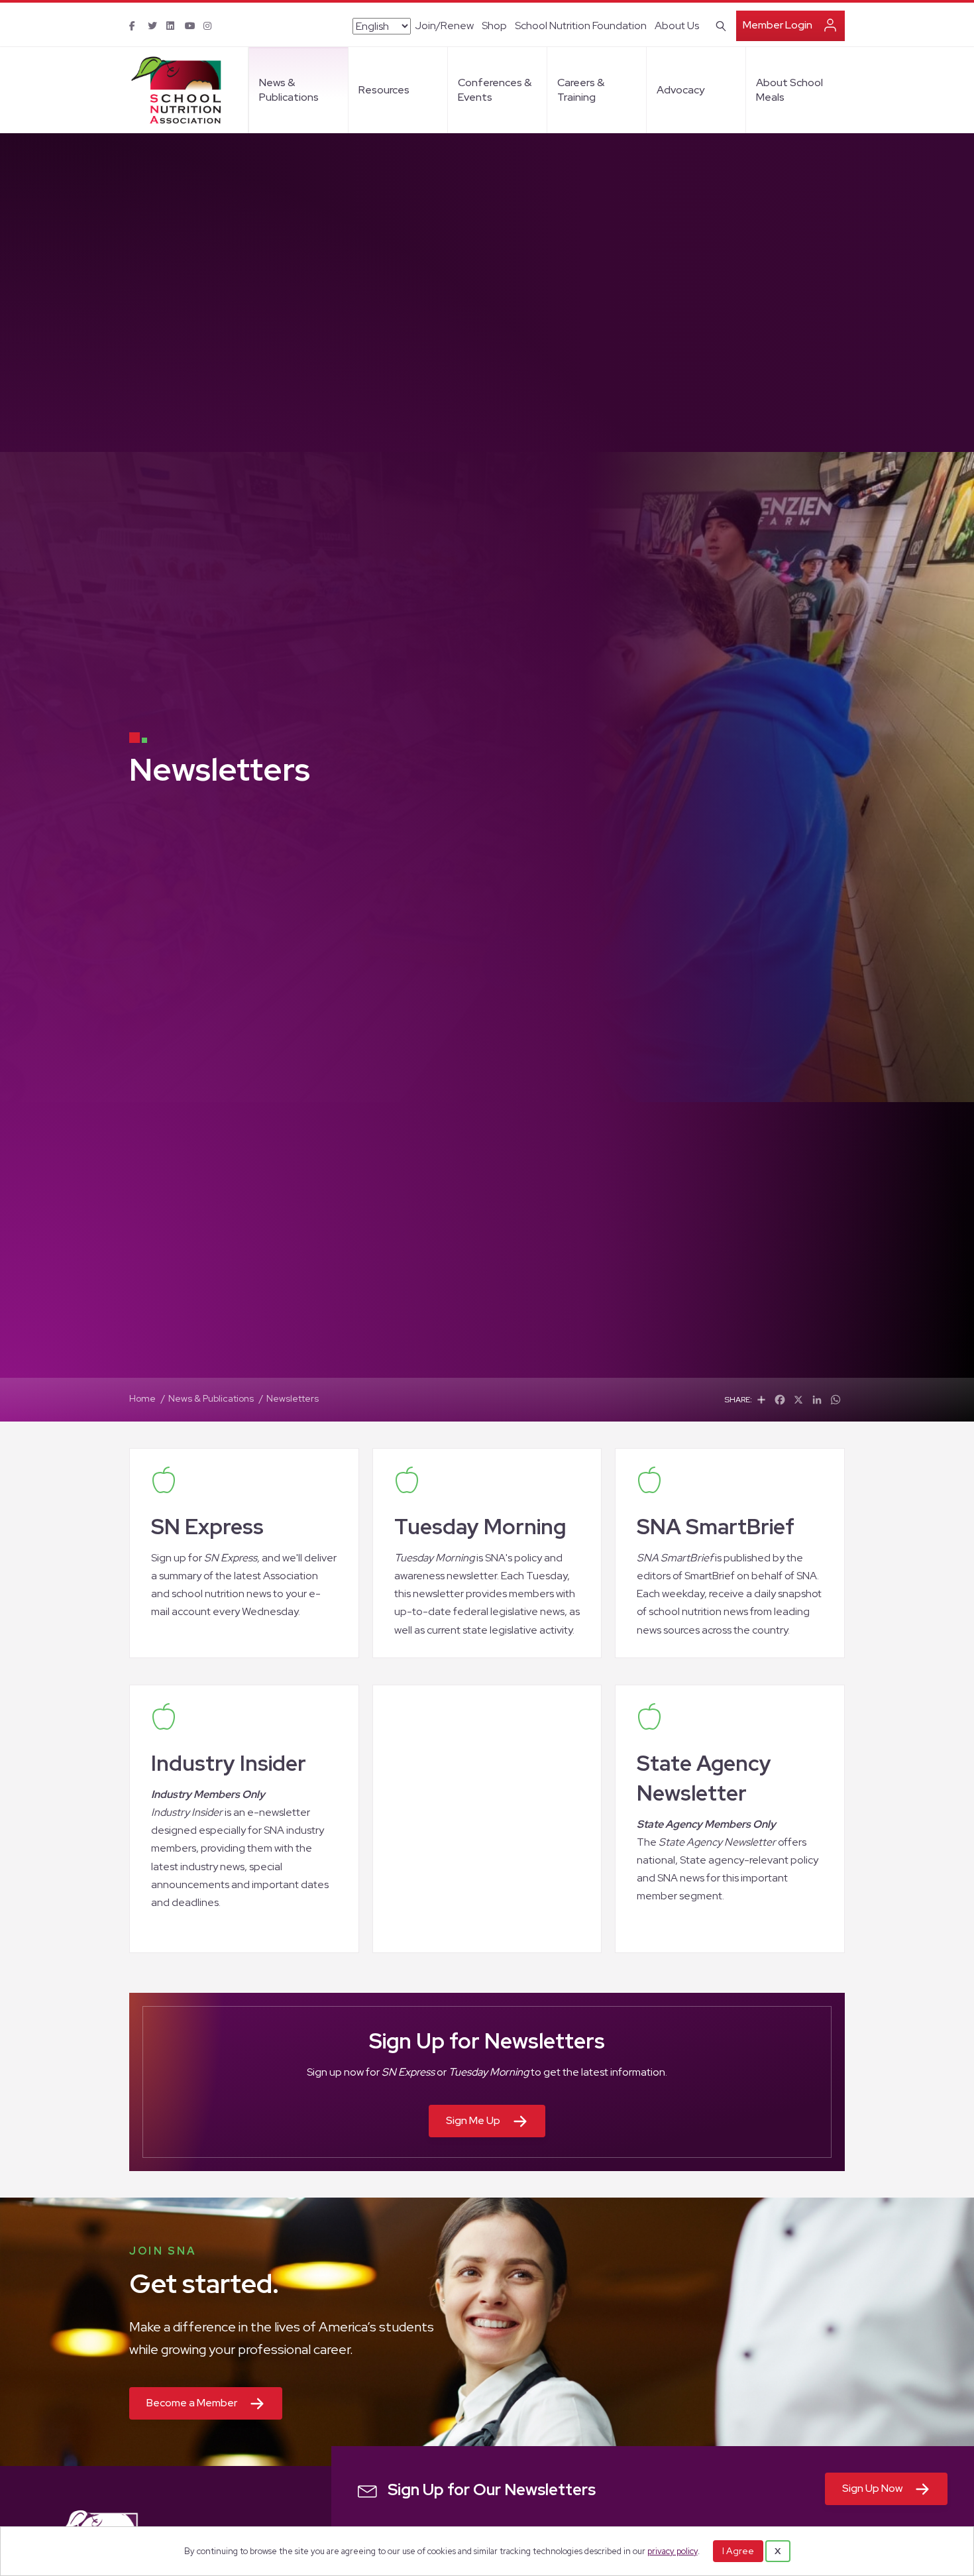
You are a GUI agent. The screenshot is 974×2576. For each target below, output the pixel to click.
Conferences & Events (495, 90)
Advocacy (680, 90)
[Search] (719, 25)
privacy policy (673, 2551)
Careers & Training (581, 90)
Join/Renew (444, 26)
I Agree (738, 2551)
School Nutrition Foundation (581, 26)
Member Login (778, 25)
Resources (384, 90)
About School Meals (789, 90)
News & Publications (289, 90)
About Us (677, 26)
